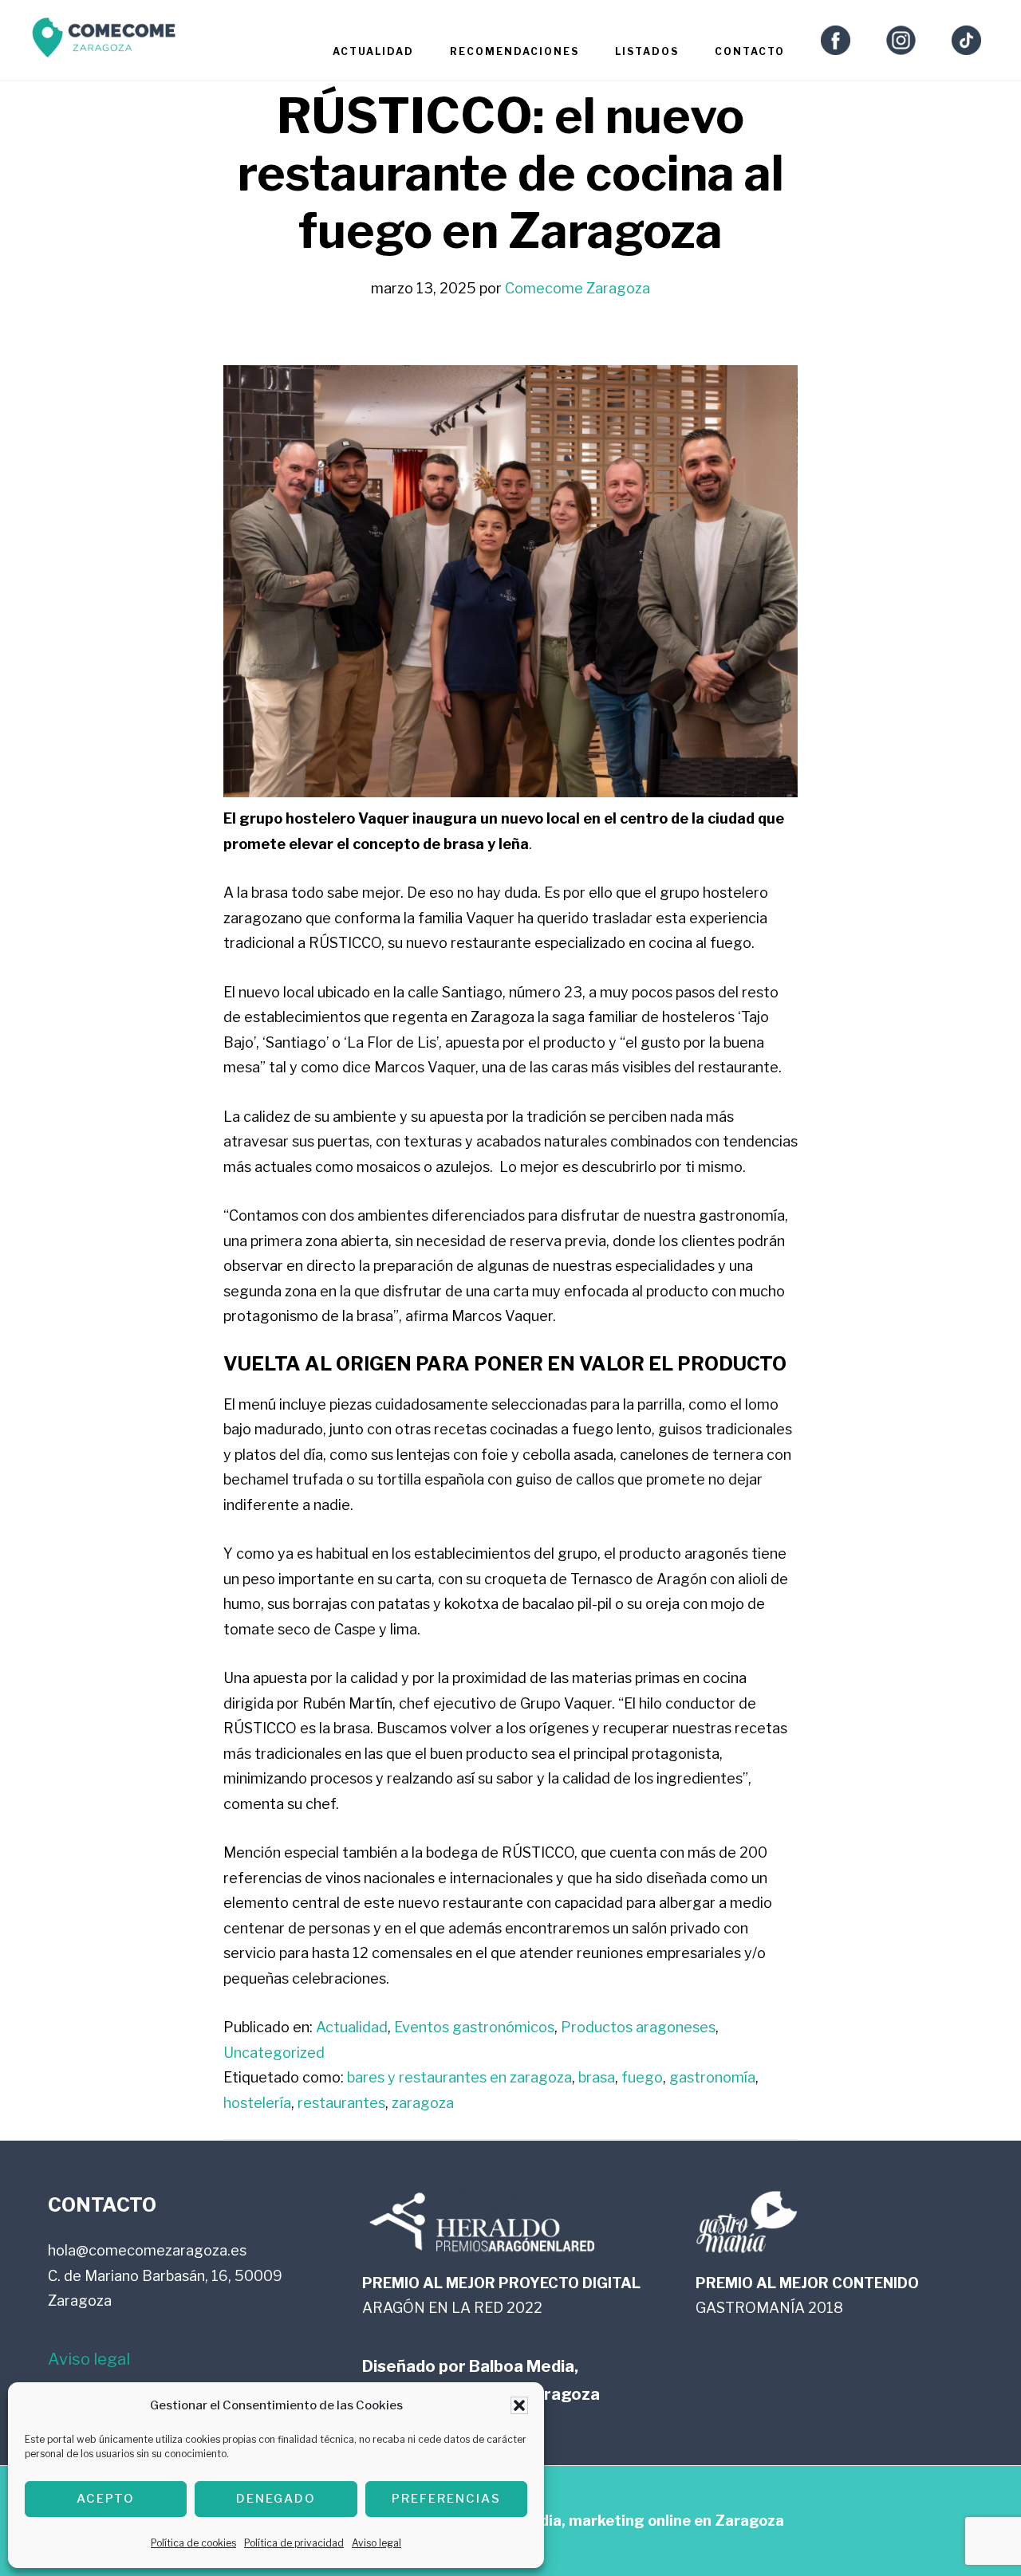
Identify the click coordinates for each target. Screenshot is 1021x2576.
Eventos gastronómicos (474, 2027)
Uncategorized (274, 2053)
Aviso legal (376, 2543)
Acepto (106, 2499)
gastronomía (712, 2077)
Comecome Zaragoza (104, 42)
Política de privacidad (294, 2543)
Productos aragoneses (638, 2027)
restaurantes (341, 2103)
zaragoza (423, 2103)
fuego (642, 2077)
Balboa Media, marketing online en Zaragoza (625, 2521)
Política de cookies (193, 2543)
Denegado (276, 2499)
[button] (519, 2405)
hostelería (257, 2103)
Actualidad (352, 2027)
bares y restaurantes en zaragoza (459, 2077)
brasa (597, 2077)
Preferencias (446, 2499)
